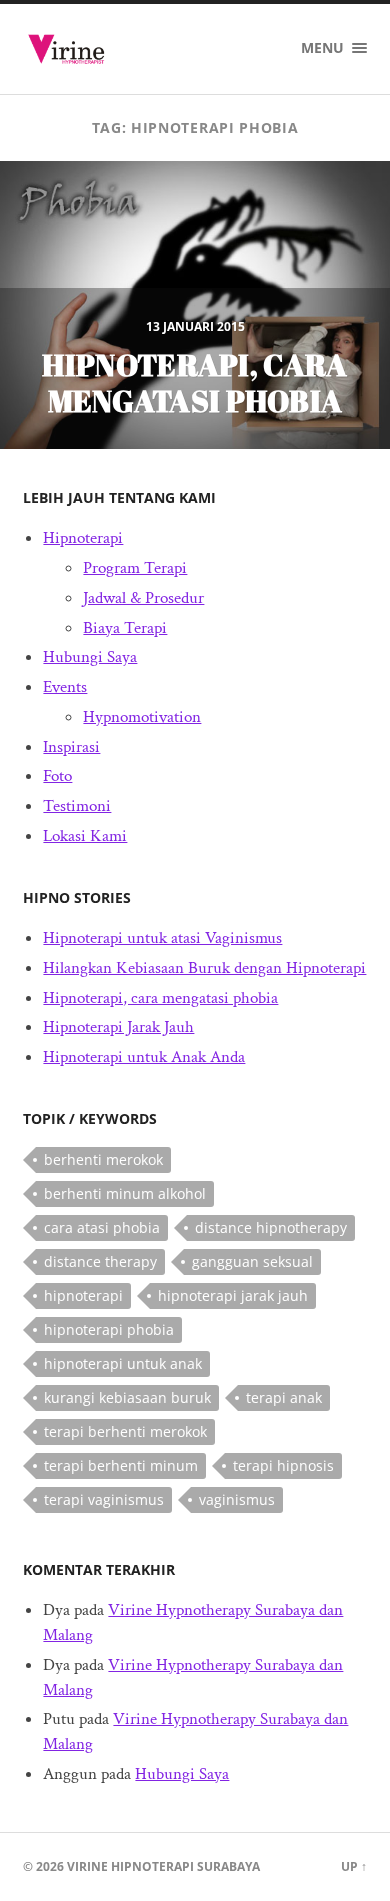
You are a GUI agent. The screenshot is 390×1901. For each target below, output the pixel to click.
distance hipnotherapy (271, 1227)
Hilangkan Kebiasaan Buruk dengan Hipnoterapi (204, 968)
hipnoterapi (83, 1295)
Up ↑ (354, 1866)
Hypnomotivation (142, 717)
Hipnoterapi (83, 538)
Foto (57, 776)
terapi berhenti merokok (125, 1431)
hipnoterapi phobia (109, 1329)
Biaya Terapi (125, 628)
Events (65, 687)
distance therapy (100, 1261)
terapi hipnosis (283, 1465)
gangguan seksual (252, 1261)
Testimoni (77, 806)
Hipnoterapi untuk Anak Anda (144, 1057)
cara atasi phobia (102, 1227)
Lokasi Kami (85, 836)
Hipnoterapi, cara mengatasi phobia (160, 998)
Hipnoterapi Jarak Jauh (118, 1027)
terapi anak (284, 1397)
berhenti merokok (103, 1159)
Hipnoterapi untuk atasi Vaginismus (162, 938)
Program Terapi (135, 568)
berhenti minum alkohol (125, 1193)
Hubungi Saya (90, 657)
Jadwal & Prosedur (143, 598)
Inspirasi (71, 747)
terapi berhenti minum (121, 1465)
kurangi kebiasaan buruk (127, 1397)
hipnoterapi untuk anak (123, 1363)
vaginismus (237, 1499)
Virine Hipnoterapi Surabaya (163, 1866)
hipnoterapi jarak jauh (233, 1295)
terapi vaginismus (104, 1499)
